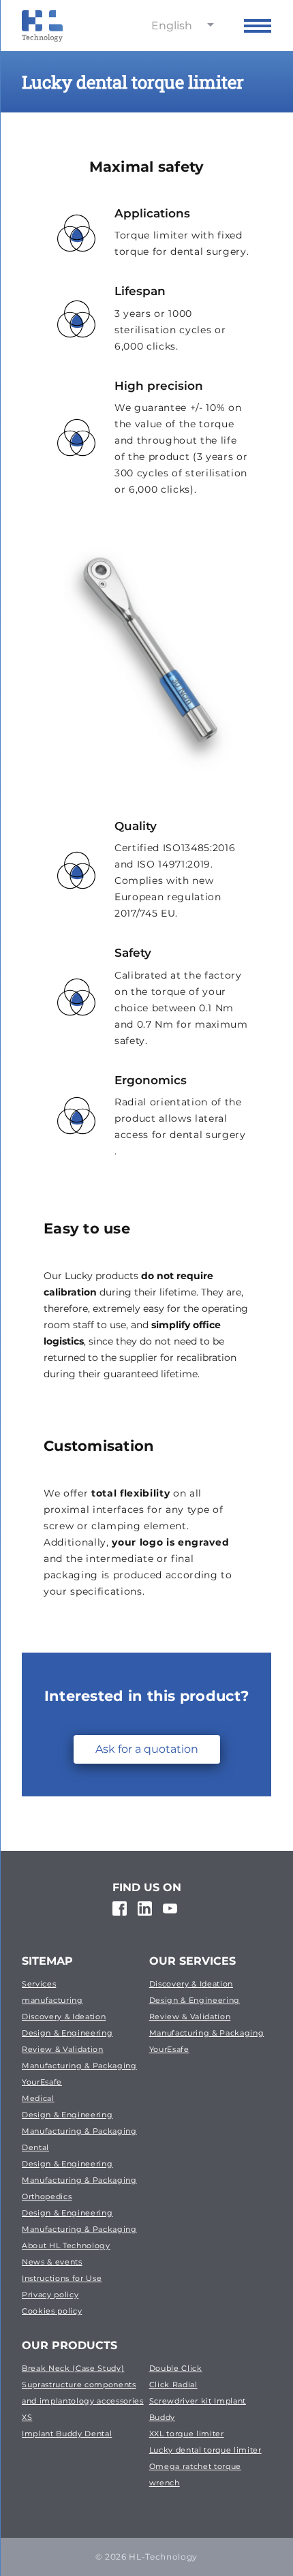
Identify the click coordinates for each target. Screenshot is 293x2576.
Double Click (176, 2368)
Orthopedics (47, 2196)
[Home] (42, 26)
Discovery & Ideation (64, 2017)
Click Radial (173, 2385)
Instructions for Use (62, 2278)
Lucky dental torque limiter (205, 2450)
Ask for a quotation (147, 1749)
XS (27, 2417)
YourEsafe (42, 2082)
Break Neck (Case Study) (73, 2368)
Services (39, 1984)
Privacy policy (50, 2295)
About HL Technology (66, 2245)
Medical (38, 2098)
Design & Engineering (67, 2033)
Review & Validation (63, 2049)
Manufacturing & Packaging (79, 2066)
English (172, 26)
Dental (35, 2147)
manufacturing (52, 2000)
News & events (52, 2262)
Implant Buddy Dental (67, 2434)
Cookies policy (52, 2311)
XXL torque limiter (187, 2434)
